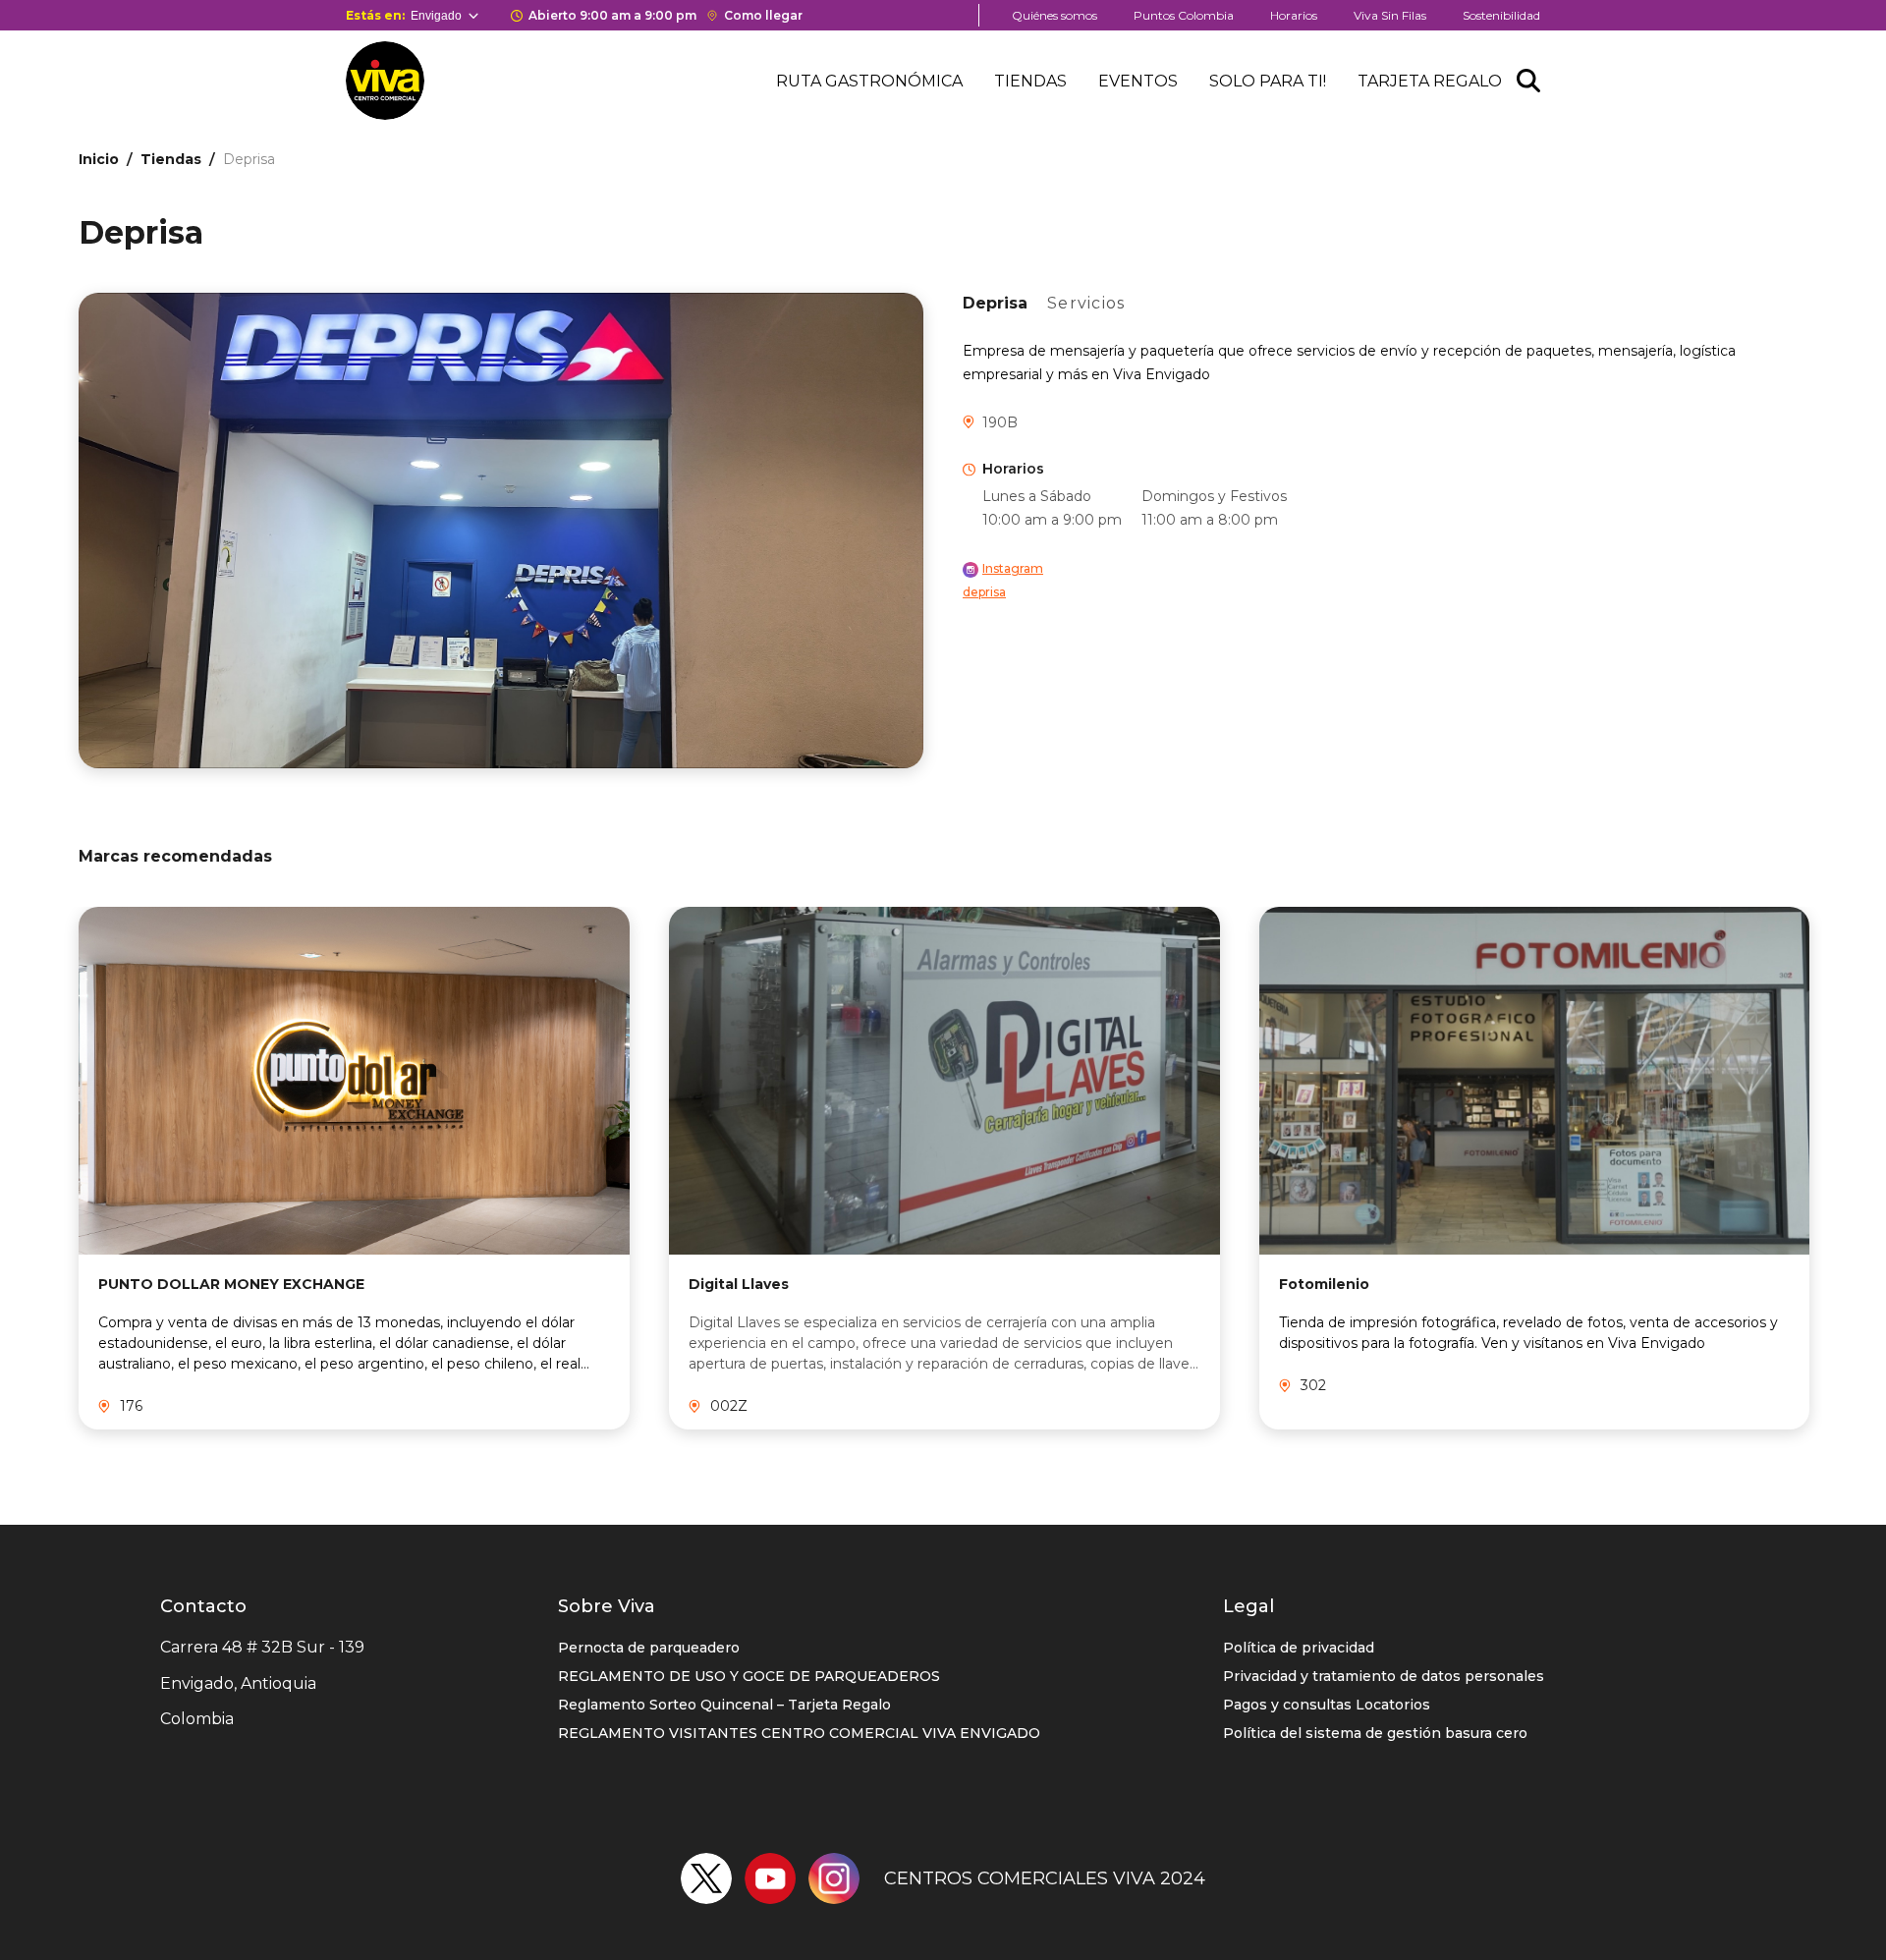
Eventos (1138, 81)
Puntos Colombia (1184, 15)
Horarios (1294, 15)
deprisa (984, 592)
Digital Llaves (739, 1284)
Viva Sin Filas (1390, 15)
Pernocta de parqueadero (649, 1648)
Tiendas (1030, 81)
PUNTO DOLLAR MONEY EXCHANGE (231, 1284)
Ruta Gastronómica (869, 81)
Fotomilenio (1324, 1284)
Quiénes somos (1054, 15)
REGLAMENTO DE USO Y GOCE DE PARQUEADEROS (749, 1676)
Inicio (99, 159)
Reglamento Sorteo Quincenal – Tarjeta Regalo (724, 1705)
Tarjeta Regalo (1430, 81)
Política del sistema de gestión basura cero (1375, 1733)
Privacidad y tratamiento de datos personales (1384, 1676)
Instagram (1013, 568)
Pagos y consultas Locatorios (1327, 1705)
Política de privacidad (1299, 1648)
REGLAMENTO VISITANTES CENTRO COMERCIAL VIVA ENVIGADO (799, 1733)
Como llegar (763, 15)
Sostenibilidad (1501, 15)
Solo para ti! (1268, 81)
